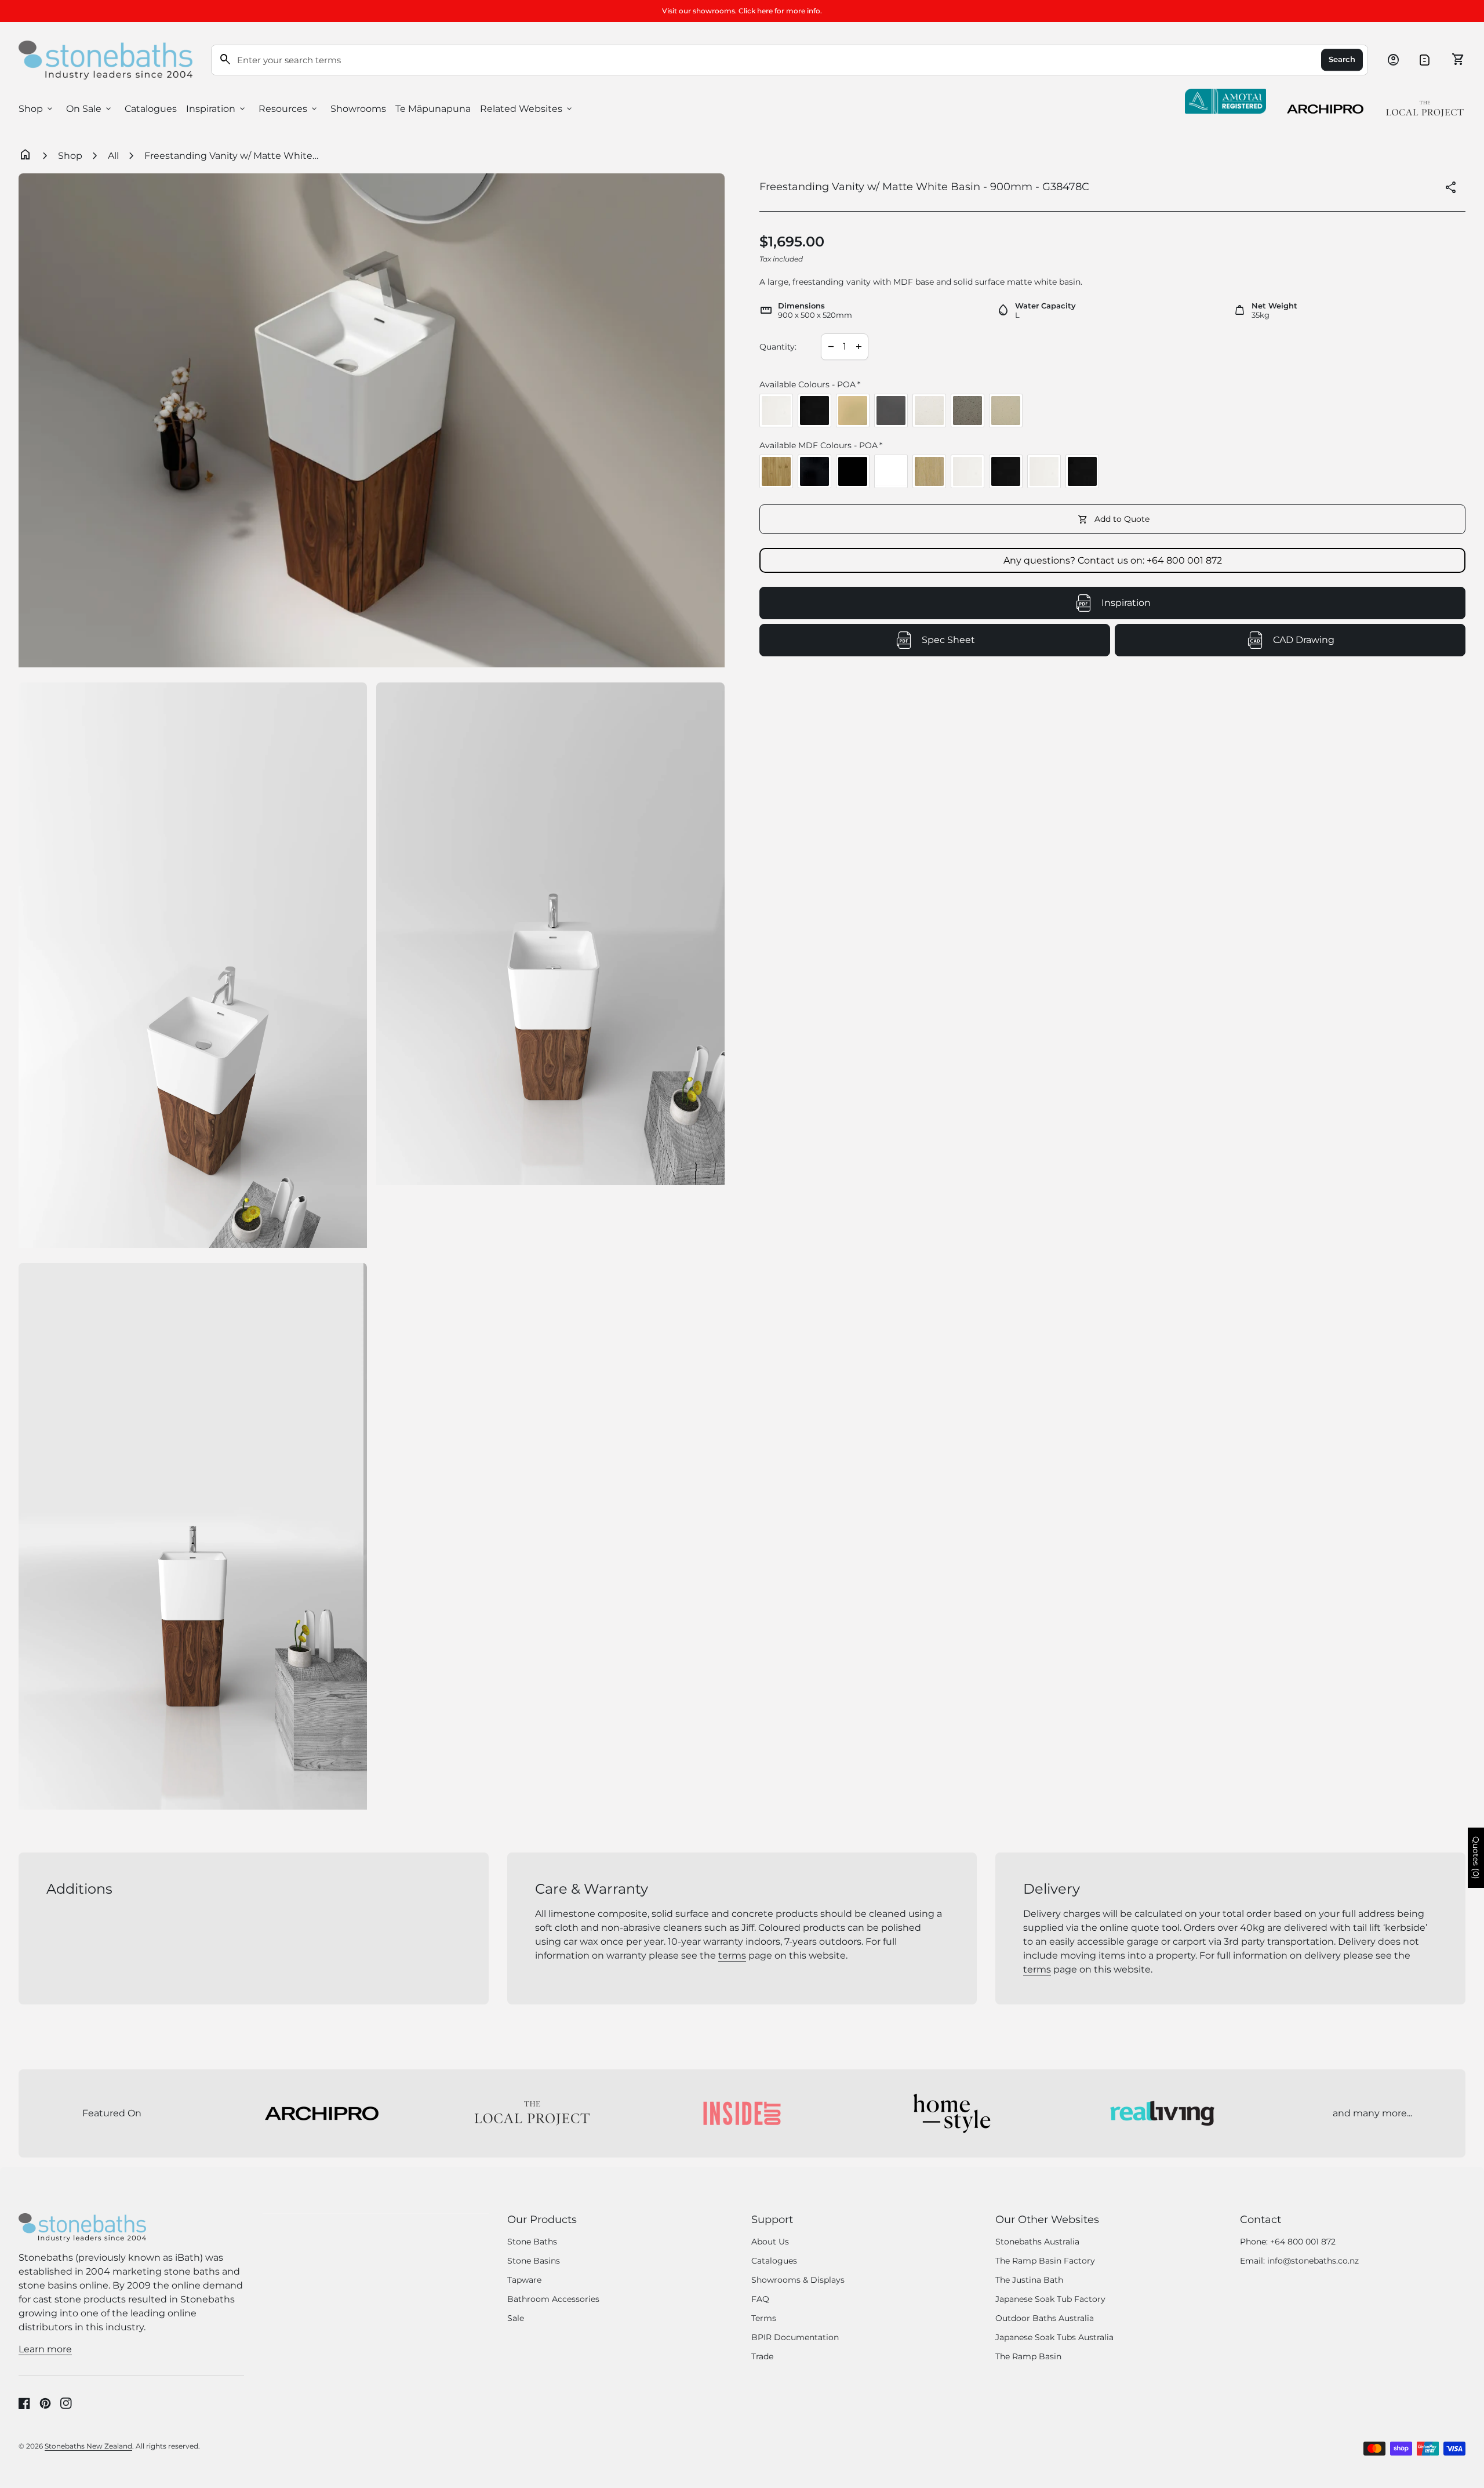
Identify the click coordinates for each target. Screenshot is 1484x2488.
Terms (764, 2318)
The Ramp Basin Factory (1045, 2261)
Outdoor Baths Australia (1045, 2318)
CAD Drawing (1354, 643)
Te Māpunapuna (433, 109)
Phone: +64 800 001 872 (1288, 2242)
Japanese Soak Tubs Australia (1054, 2337)
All (113, 156)
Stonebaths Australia (1037, 2242)
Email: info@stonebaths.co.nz (1299, 2261)
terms (732, 1955)
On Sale (90, 109)
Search (1342, 60)
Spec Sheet (1001, 643)
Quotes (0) (1476, 1858)
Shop (37, 109)
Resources (289, 109)
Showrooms (358, 109)
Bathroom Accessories (553, 2299)
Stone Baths (532, 2242)
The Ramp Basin (1028, 2356)
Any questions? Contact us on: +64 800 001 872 (1113, 560)
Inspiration (217, 109)
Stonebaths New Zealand (88, 2446)
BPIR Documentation (795, 2337)
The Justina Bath (1029, 2280)
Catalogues (151, 109)
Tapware (524, 2280)
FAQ (760, 2299)
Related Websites (527, 109)
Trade (762, 2356)
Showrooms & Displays (798, 2280)
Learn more (45, 2349)
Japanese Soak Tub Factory (1050, 2299)
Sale (516, 2318)
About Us (770, 2242)
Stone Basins (534, 2261)
